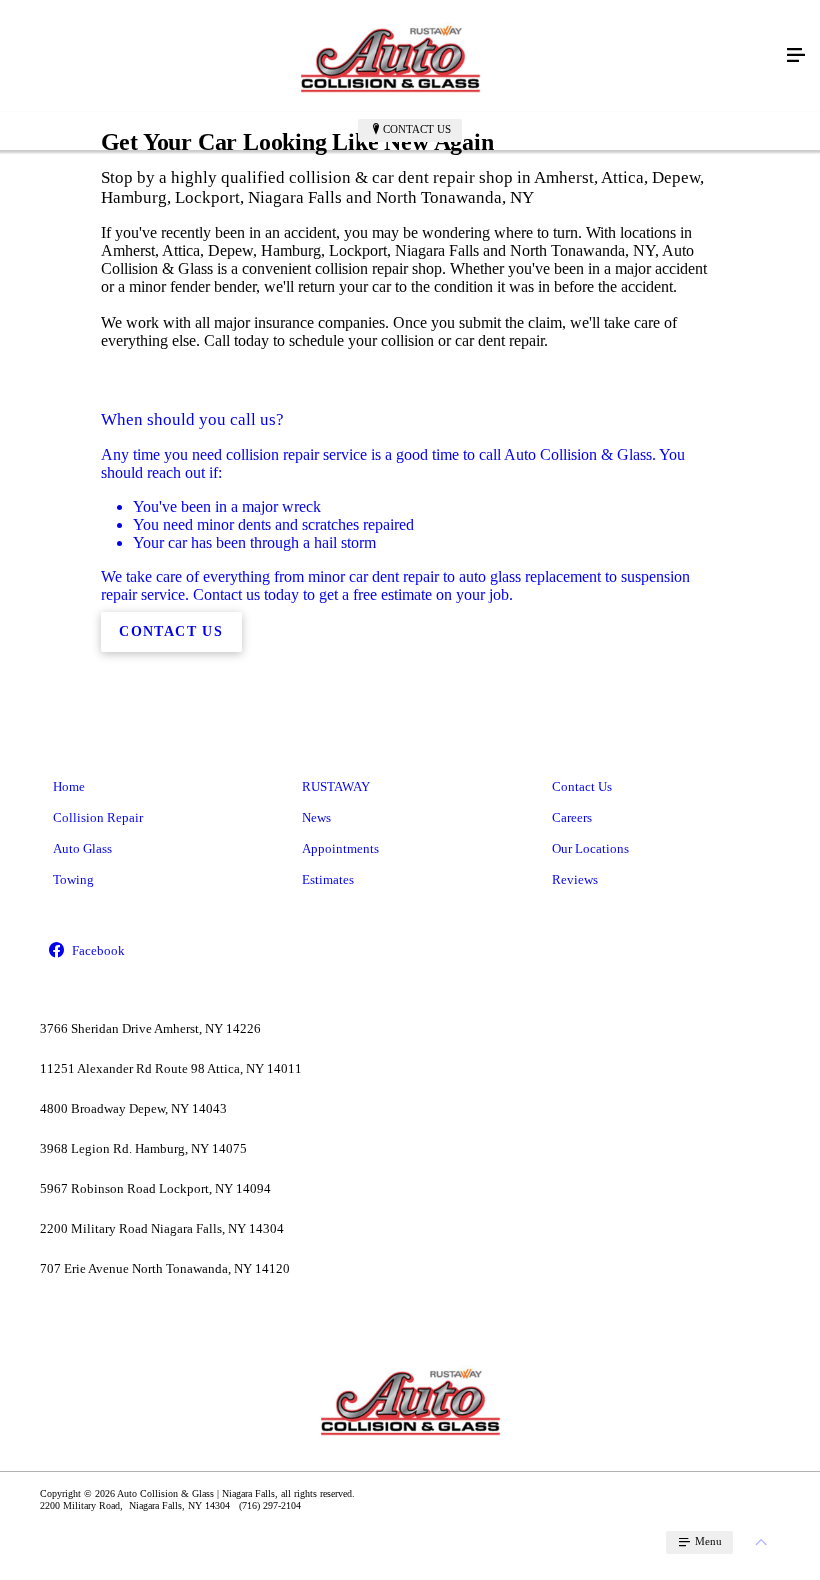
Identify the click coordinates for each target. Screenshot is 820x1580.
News (316, 817)
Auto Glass (82, 848)
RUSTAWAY (336, 786)
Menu (707, 1541)
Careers (572, 817)
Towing (73, 879)
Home (69, 786)
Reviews (575, 879)
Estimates (328, 879)
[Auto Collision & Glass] (390, 56)
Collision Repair (98, 817)
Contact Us (417, 129)
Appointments (340, 848)
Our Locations (590, 848)
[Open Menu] (796, 56)
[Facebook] (160, 951)
